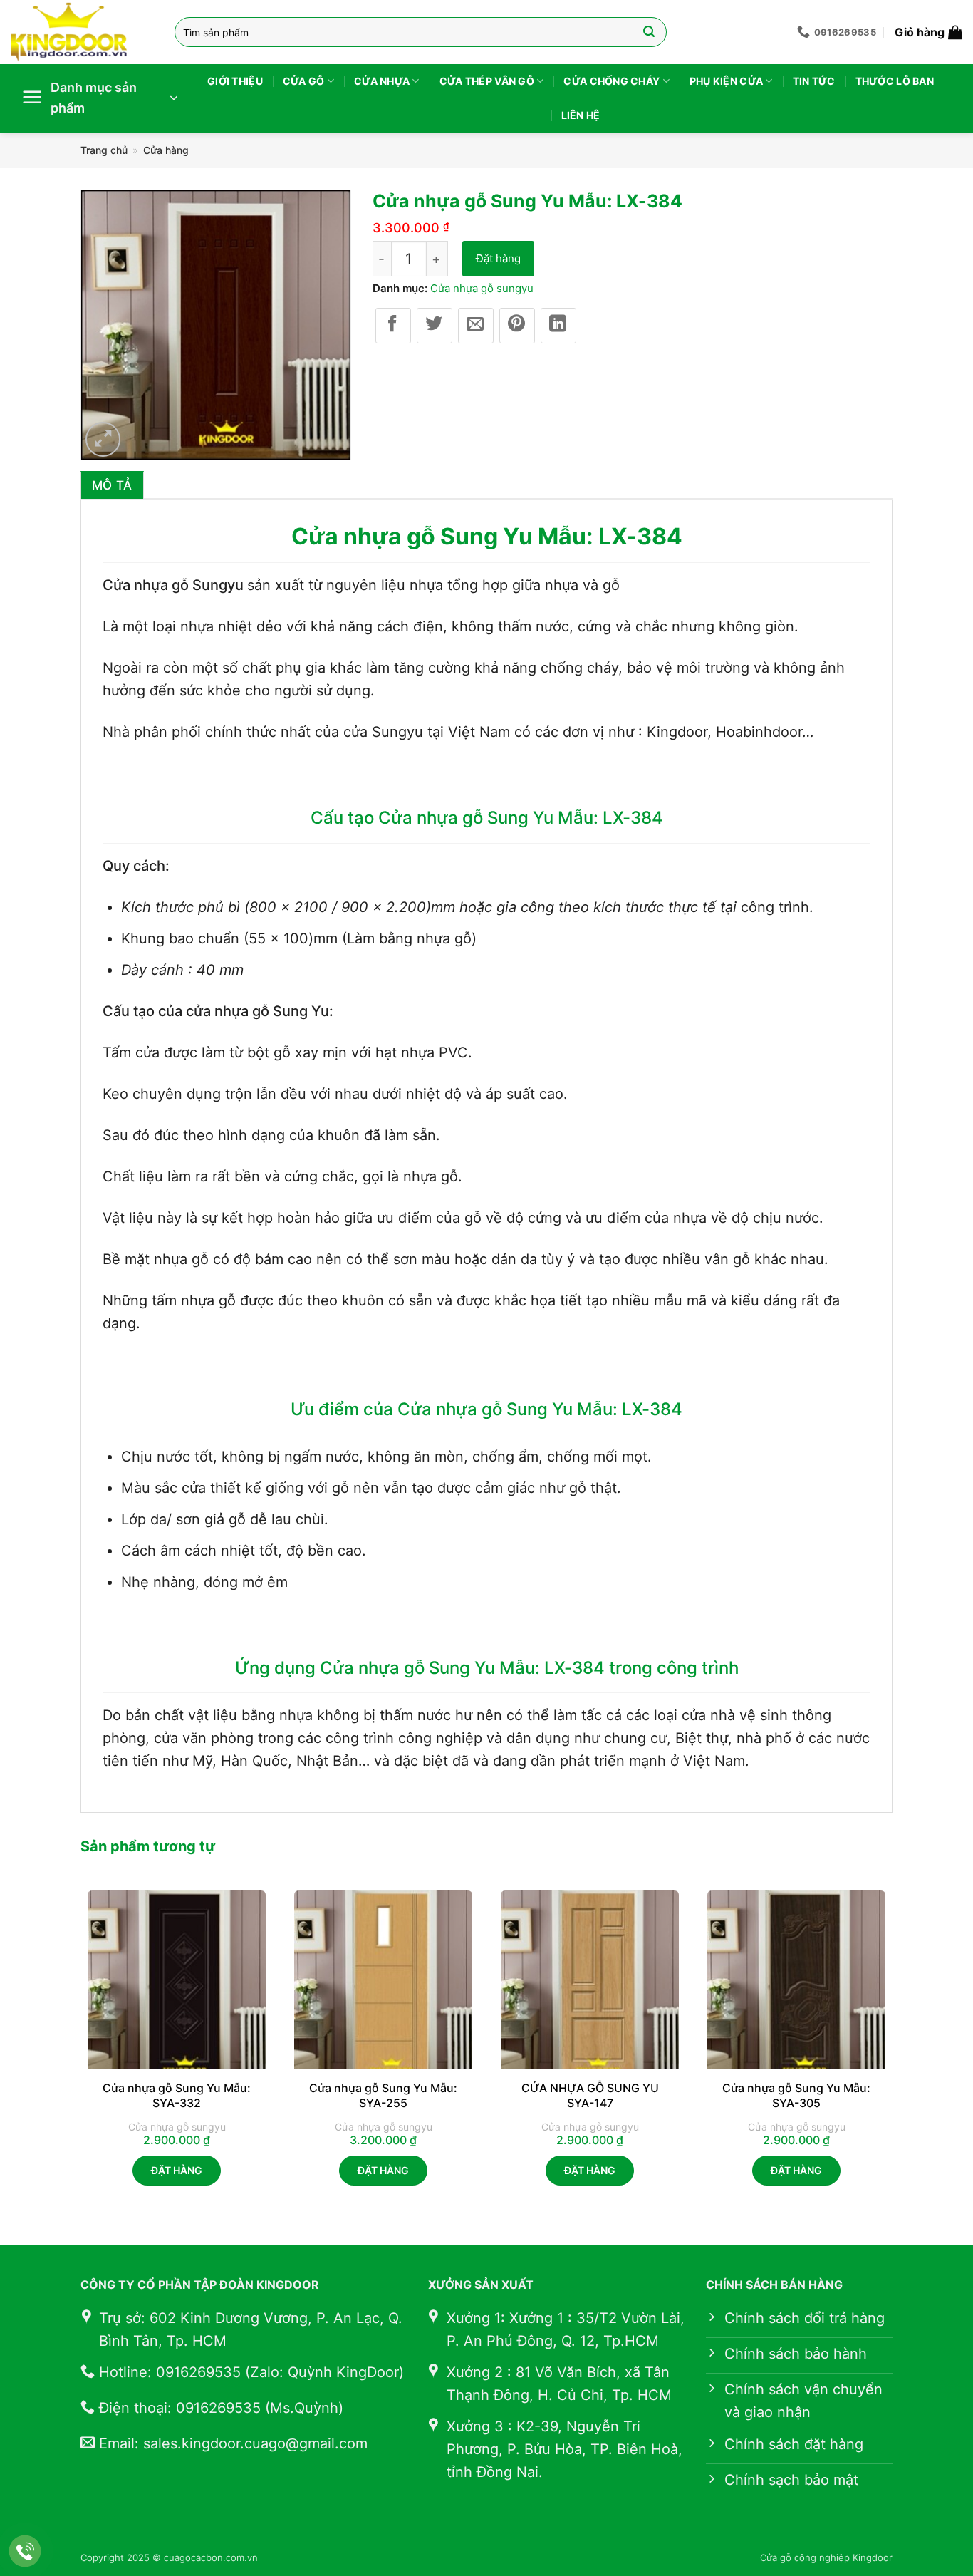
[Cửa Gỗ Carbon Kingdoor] (82, 32)
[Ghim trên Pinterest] (517, 326)
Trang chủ (104, 150)
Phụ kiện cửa (726, 81)
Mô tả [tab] (112, 485)
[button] (928, 32)
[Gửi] (649, 32)
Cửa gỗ (304, 81)
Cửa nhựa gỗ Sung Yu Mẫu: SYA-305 (796, 2095)
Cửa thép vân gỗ (487, 81)
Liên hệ (581, 115)
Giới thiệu (235, 81)
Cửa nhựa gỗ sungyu (482, 288)
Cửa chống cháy (612, 81)
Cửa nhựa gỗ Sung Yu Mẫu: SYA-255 (383, 2095)
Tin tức (814, 81)
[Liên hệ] (25, 2551)
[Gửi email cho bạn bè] (476, 326)
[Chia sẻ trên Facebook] (393, 326)
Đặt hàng (498, 258)
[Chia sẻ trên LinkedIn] (558, 326)
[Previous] (81, 2050)
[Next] (892, 2050)
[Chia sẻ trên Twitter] (435, 326)
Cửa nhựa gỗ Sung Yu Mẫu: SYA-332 (177, 2095)
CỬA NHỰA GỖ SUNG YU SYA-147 (590, 2095)
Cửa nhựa (382, 81)
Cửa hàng (166, 150)
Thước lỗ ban (895, 81)
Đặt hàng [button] (177, 2170)
